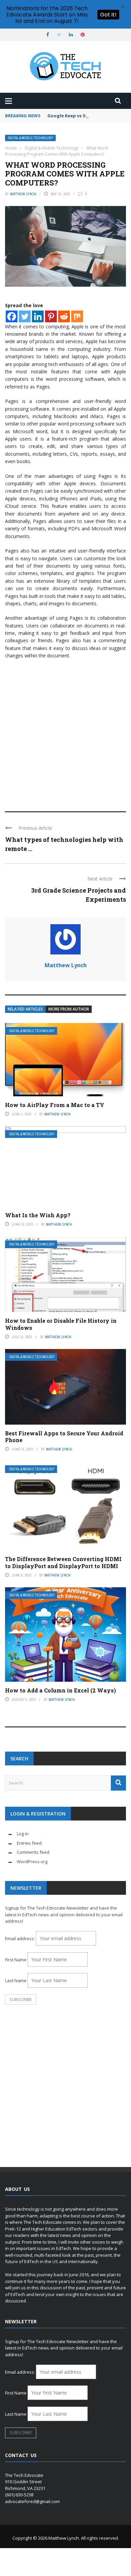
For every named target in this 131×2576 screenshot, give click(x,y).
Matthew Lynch (23, 194)
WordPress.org (32, 1862)
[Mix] (77, 316)
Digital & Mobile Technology (30, 138)
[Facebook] (12, 316)
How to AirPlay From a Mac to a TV (55, 1105)
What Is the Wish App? (38, 1215)
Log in (23, 1834)
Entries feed (29, 1843)
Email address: (20, 1938)
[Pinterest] (51, 316)
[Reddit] (64, 316)
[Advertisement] (65, 732)
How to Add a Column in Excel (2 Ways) (60, 1690)
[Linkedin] (38, 316)
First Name (16, 1960)
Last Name (16, 1980)
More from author (69, 1009)
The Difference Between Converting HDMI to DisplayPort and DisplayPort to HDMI (63, 1562)
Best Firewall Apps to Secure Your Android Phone (64, 1437)
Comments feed (33, 1852)
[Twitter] (25, 316)
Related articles (25, 1009)
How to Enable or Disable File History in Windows (61, 1324)
